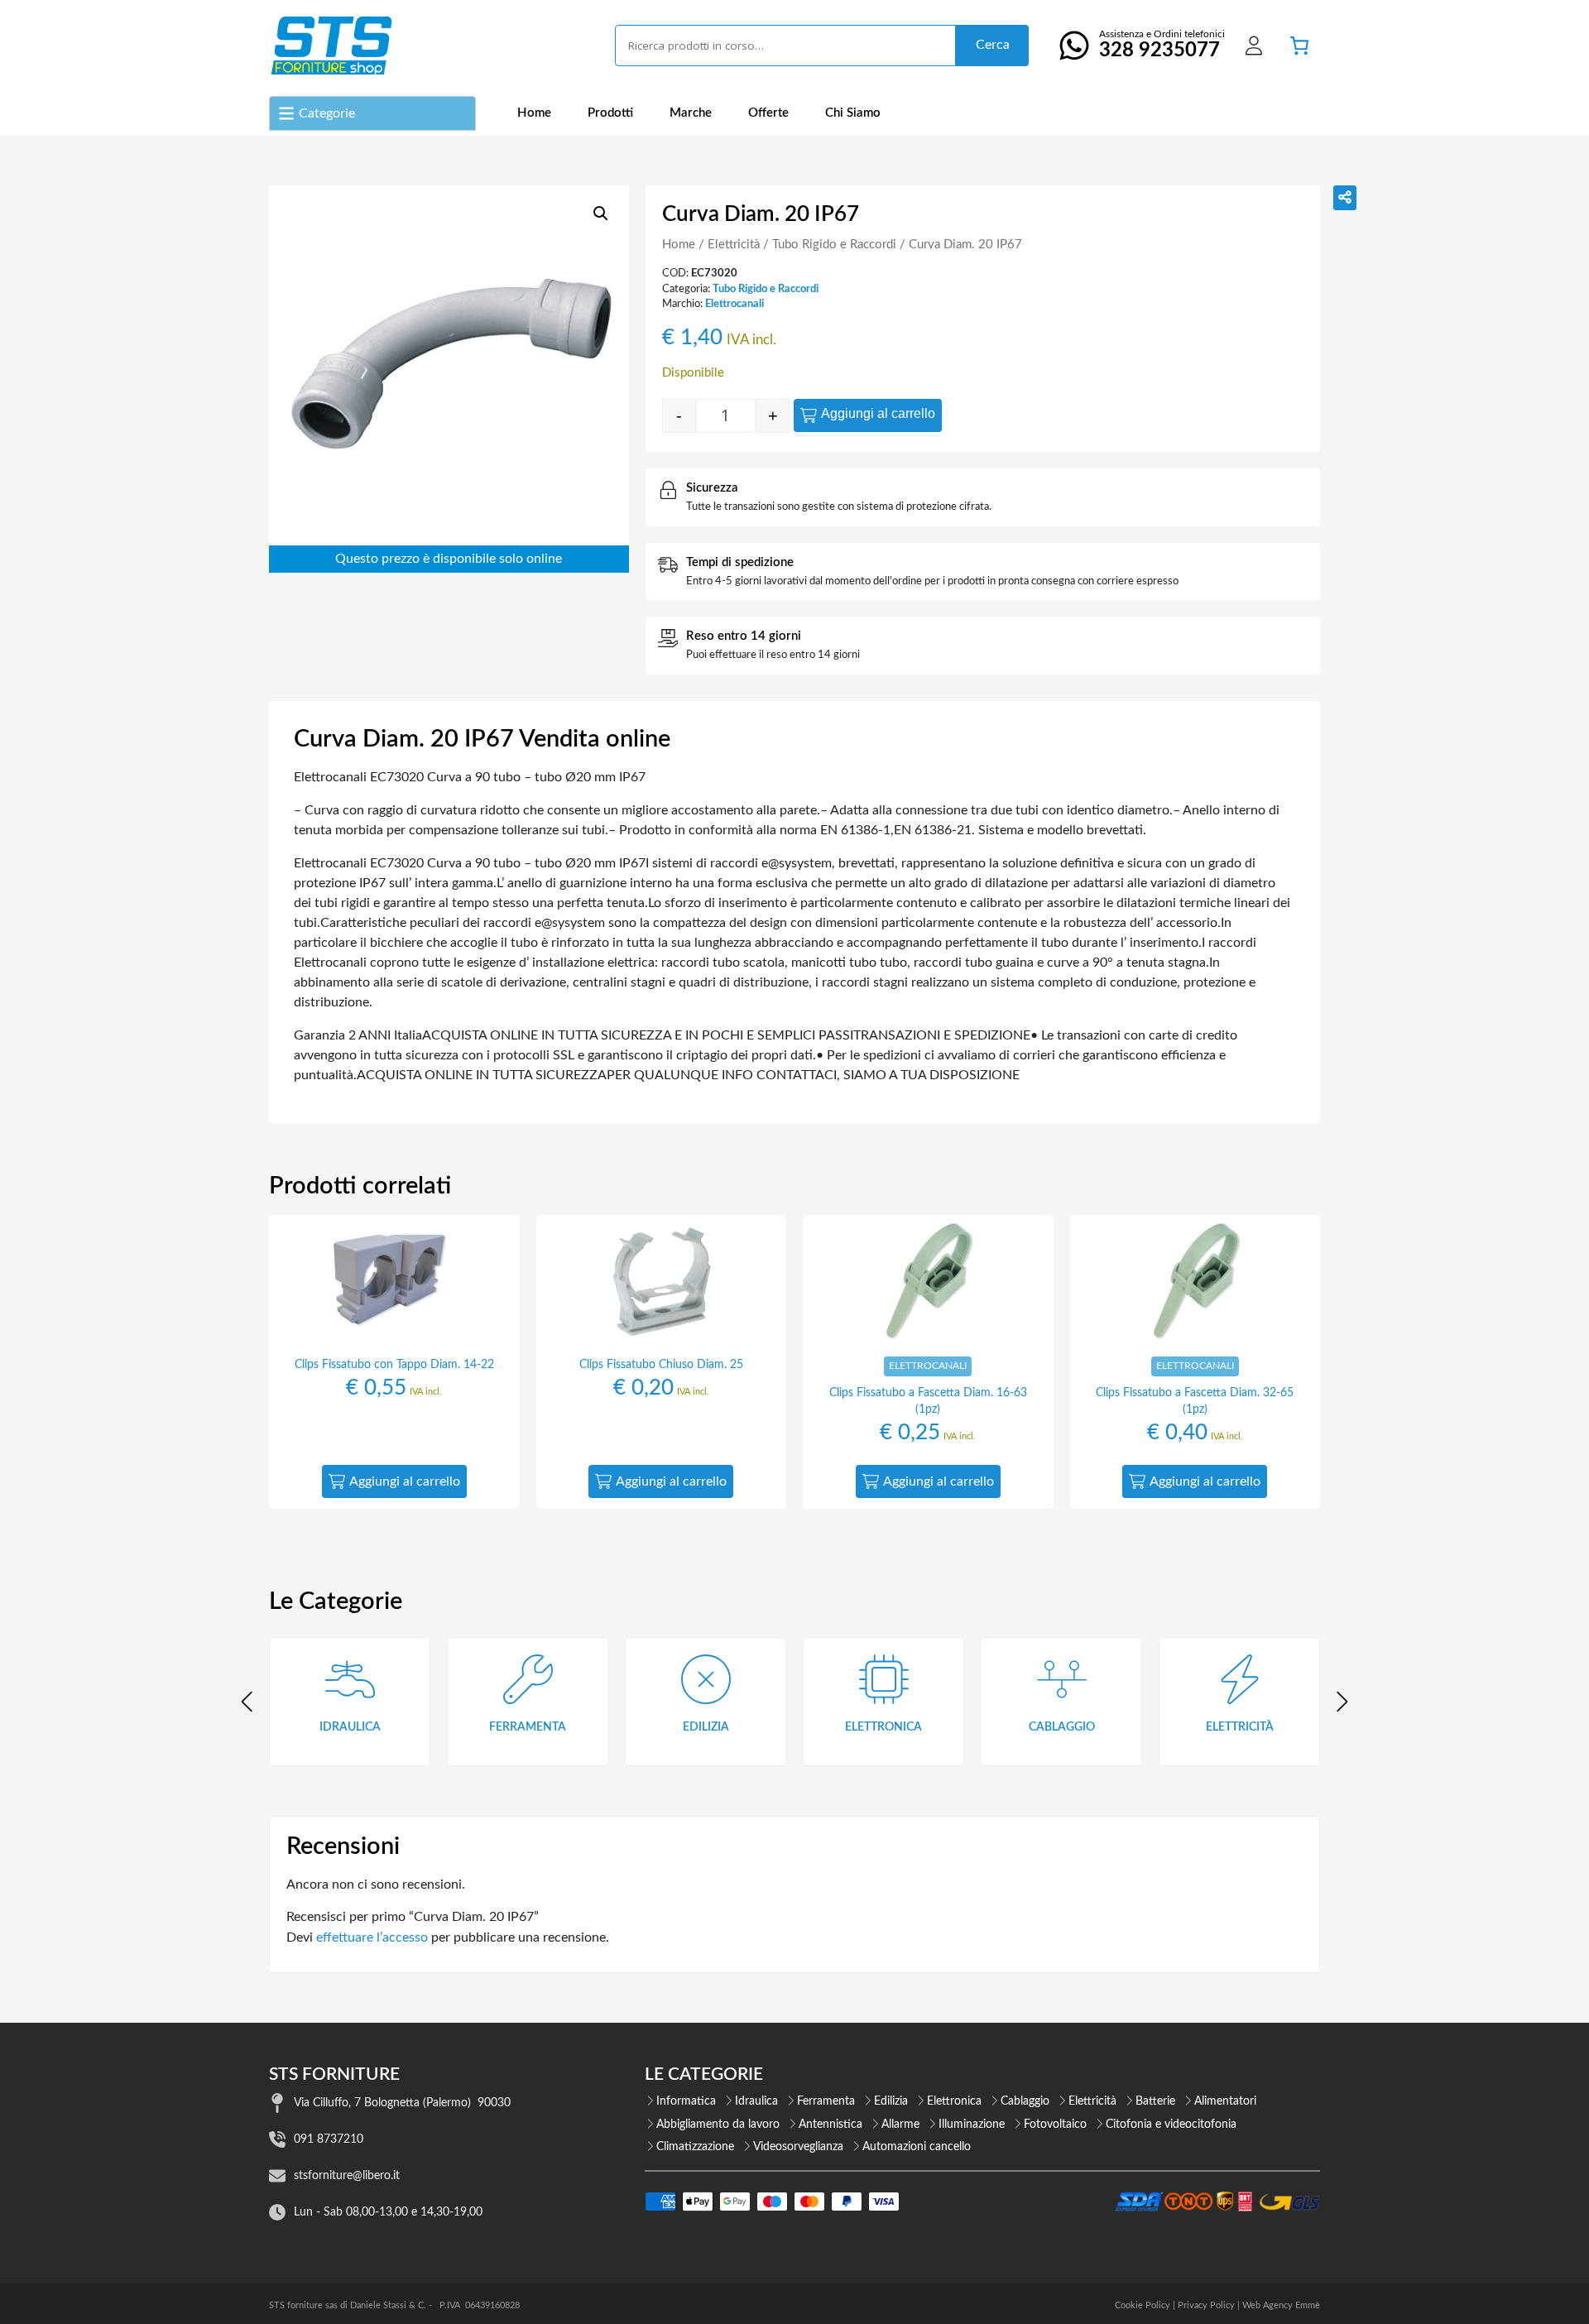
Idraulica (756, 2101)
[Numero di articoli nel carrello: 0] (1299, 46)
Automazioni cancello (917, 2147)
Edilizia (891, 2101)
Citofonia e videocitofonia (1171, 2125)
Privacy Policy (1206, 2305)
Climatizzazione (695, 2147)
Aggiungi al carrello (878, 413)
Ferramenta (826, 2101)
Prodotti (610, 113)
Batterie (1155, 2101)
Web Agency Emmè (1281, 2305)
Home (534, 113)
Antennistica (831, 2125)
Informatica (686, 2101)
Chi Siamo (853, 113)
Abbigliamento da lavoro (718, 2125)
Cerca (993, 45)
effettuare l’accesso (372, 1937)
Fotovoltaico (1055, 2125)
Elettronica (954, 2101)
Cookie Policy (1143, 2305)
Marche (691, 113)
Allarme (900, 2125)
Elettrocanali (734, 304)
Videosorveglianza (798, 2147)
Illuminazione (972, 2125)
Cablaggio (1025, 2101)
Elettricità (734, 245)
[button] (601, 214)
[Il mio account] (1254, 46)
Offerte (768, 113)
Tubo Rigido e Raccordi (834, 245)
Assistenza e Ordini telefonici (1162, 45)
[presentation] (248, 1702)
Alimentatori (1225, 2101)
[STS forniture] (331, 46)
